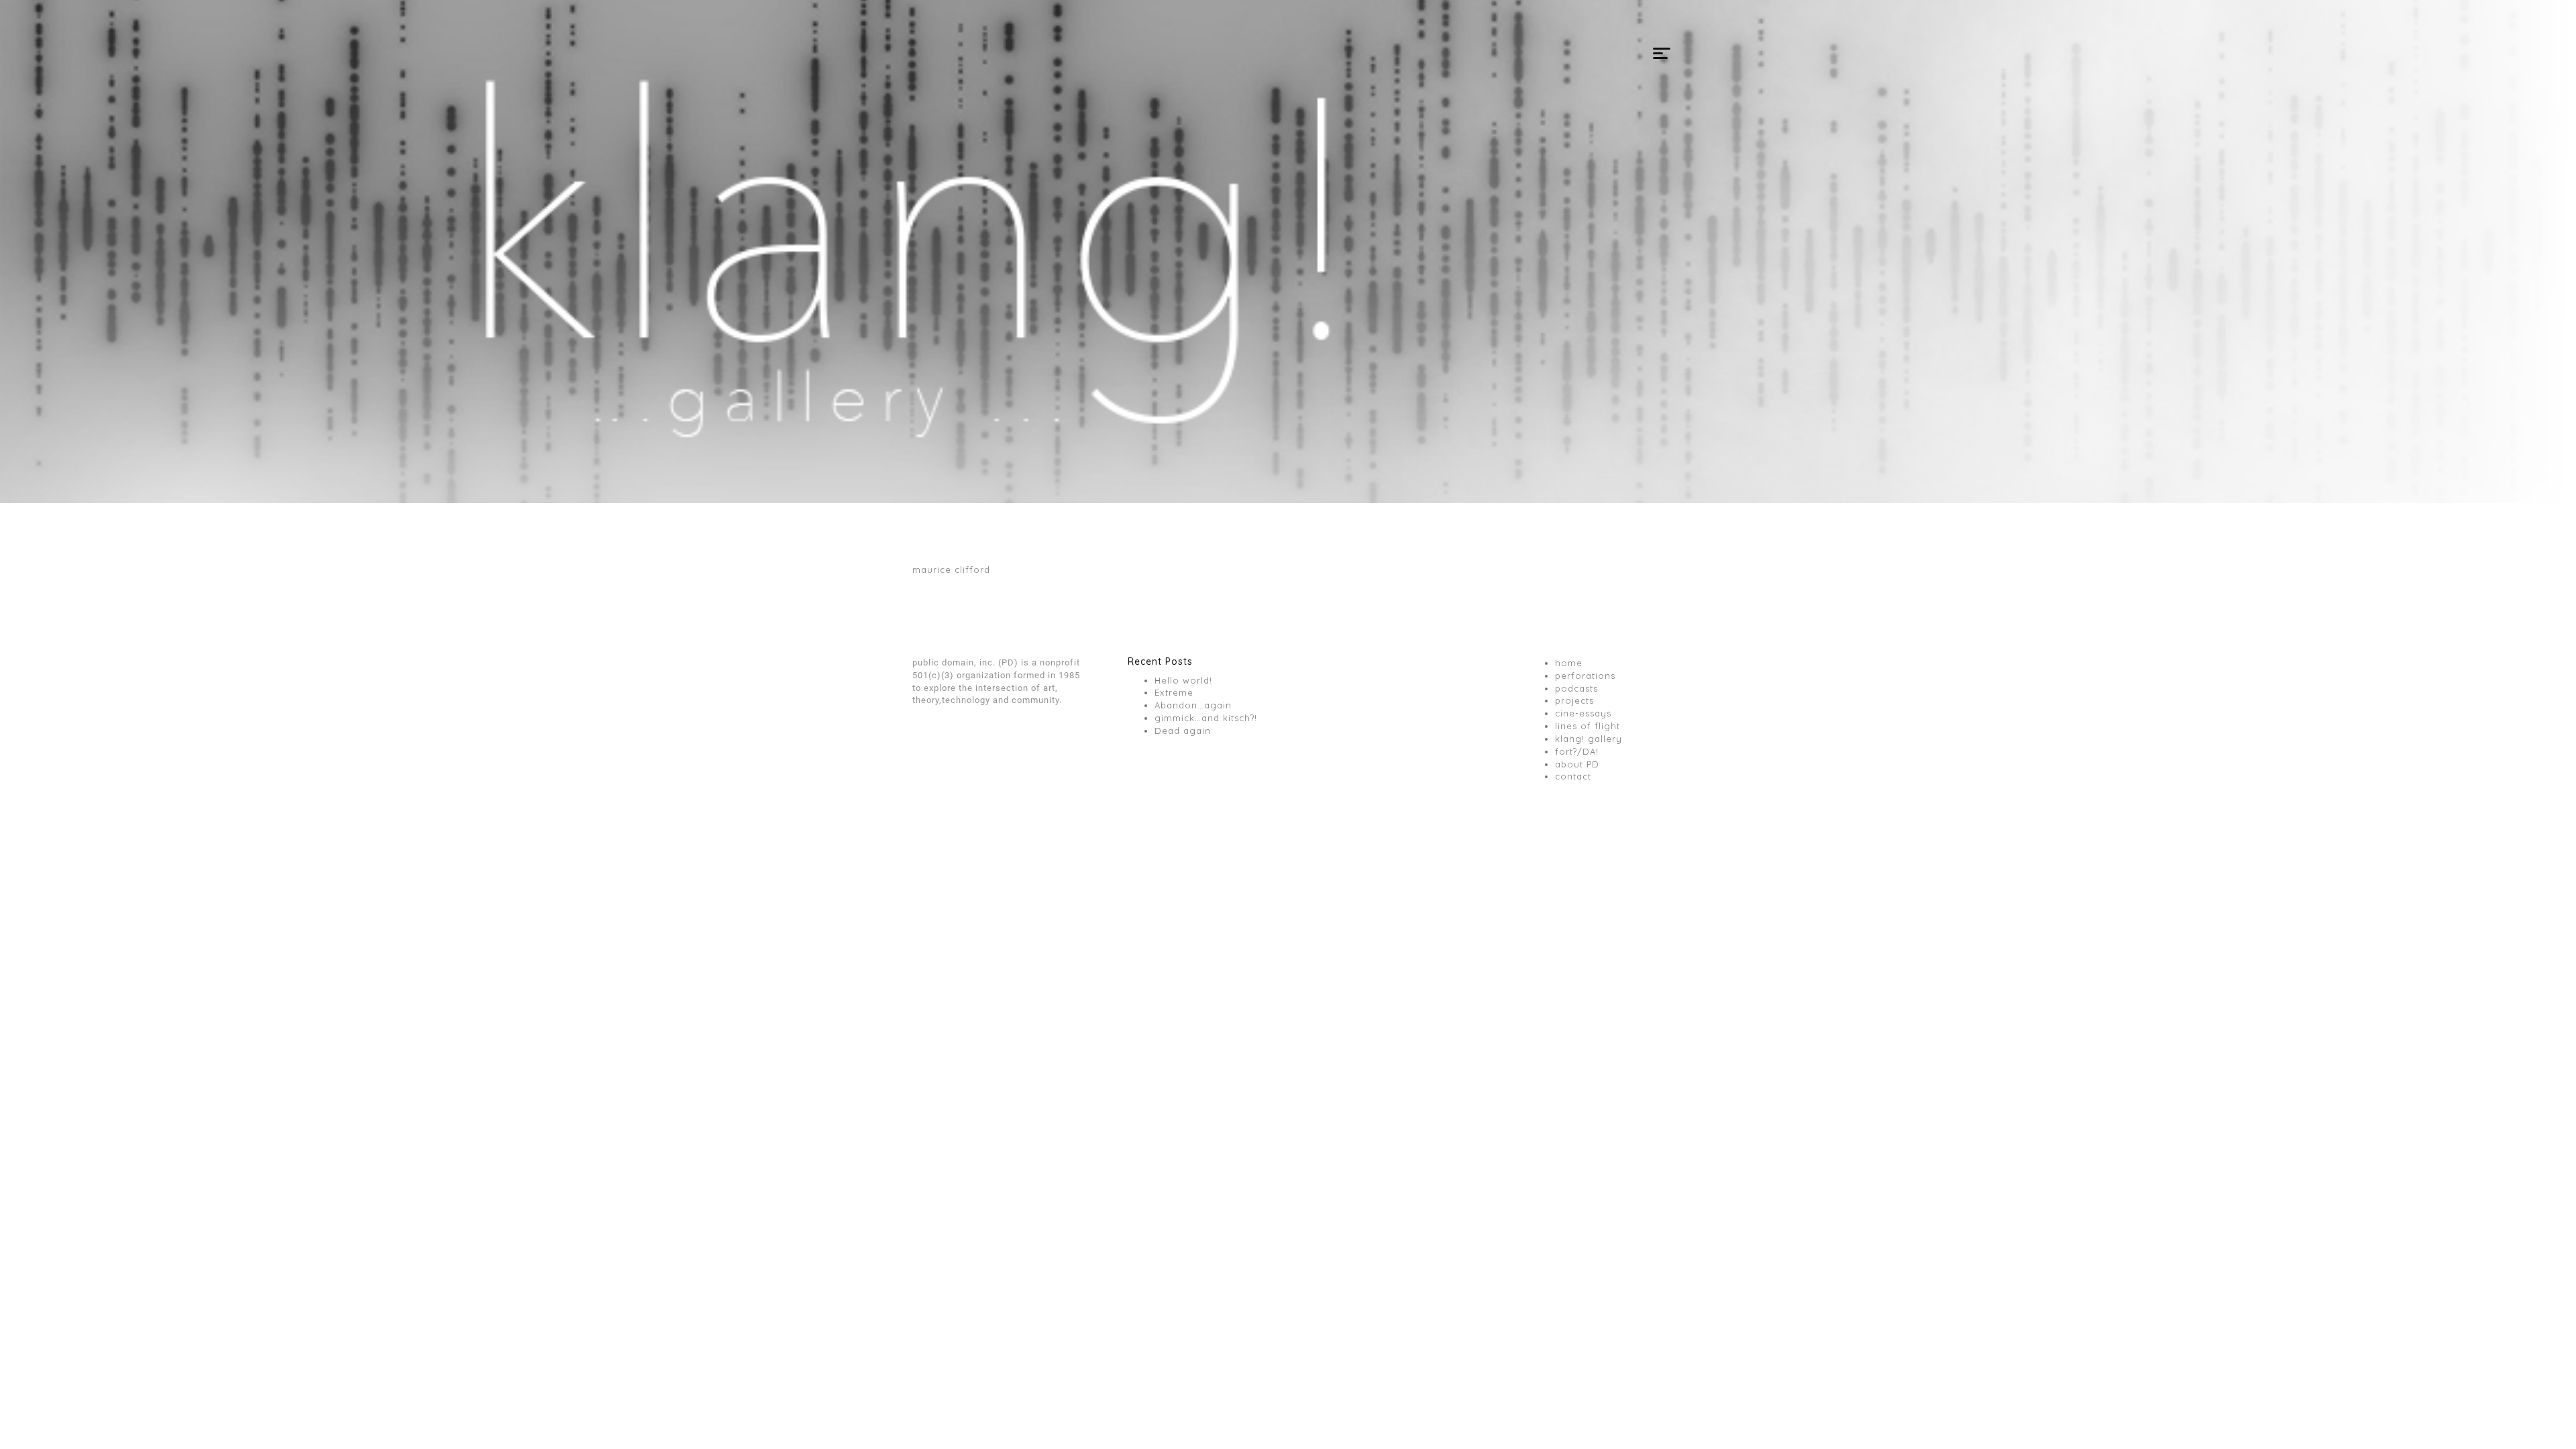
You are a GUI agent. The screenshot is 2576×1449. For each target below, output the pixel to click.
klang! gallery (1589, 739)
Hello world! (1183, 680)
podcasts (1576, 688)
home (1569, 663)
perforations (1585, 676)
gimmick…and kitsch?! (1206, 718)
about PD (1577, 764)
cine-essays (1583, 713)
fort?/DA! (1577, 751)
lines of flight (1588, 726)
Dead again (1183, 731)
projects (1574, 700)
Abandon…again (1193, 705)
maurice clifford (951, 570)
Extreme (1174, 692)
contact (1573, 776)
